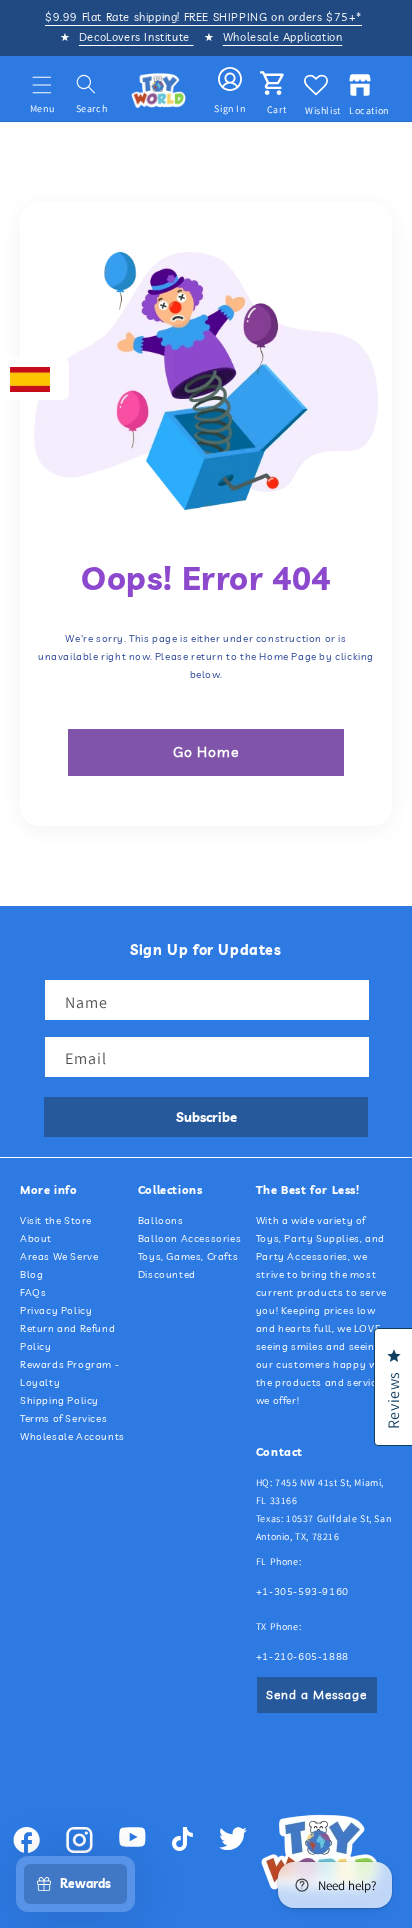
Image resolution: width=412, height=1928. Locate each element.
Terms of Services (63, 1418)
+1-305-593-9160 (302, 1591)
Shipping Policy (59, 1400)
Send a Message (316, 1694)
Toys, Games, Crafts (188, 1256)
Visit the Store (56, 1220)
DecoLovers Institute (136, 37)
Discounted (167, 1274)
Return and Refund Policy (67, 1337)
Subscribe (206, 1117)
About (36, 1238)
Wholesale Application (283, 37)
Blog (31, 1274)
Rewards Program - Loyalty (69, 1373)
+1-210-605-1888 (302, 1656)
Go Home (206, 752)
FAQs (33, 1292)
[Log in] (230, 80)
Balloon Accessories (189, 1238)
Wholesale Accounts (72, 1436)
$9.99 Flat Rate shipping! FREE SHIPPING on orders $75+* (203, 17)
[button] (42, 85)
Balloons (161, 1220)
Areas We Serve (59, 1256)
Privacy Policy (56, 1310)
